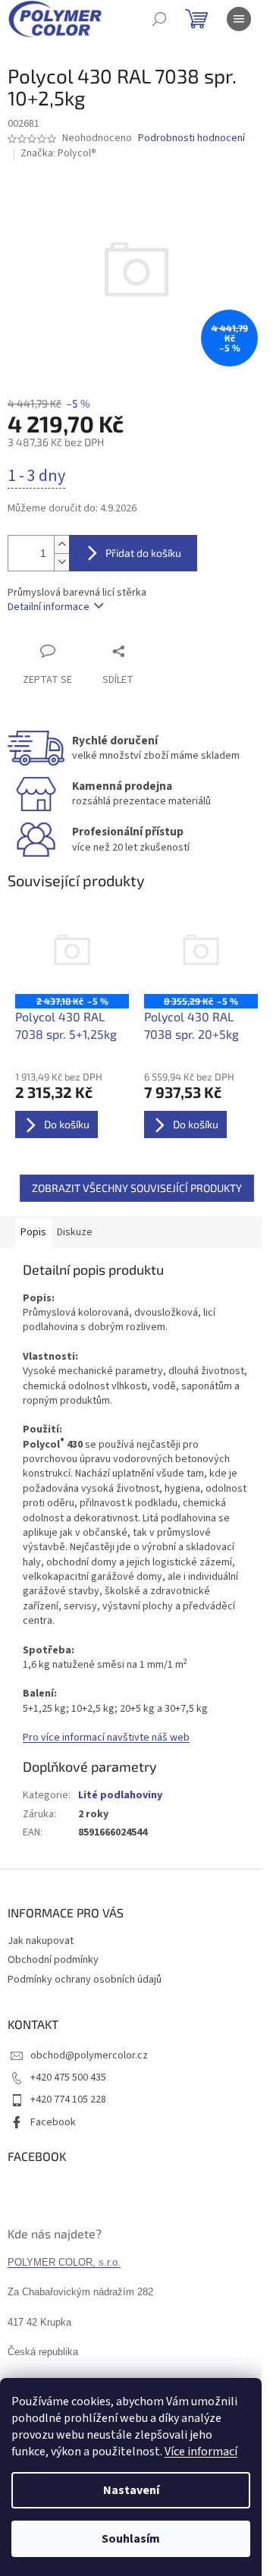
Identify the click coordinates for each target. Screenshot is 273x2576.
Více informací (201, 2452)
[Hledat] (159, 19)
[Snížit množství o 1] (61, 562)
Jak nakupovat (41, 1941)
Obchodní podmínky (53, 1960)
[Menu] (239, 19)
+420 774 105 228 (68, 2099)
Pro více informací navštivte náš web (106, 1738)
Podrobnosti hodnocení (191, 138)
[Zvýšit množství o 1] (61, 544)
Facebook (53, 2122)
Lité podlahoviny (120, 1795)
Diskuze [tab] (75, 1232)
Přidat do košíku (143, 553)
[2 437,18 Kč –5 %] (72, 952)
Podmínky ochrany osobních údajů (85, 1980)
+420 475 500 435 (68, 2077)
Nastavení (131, 2490)
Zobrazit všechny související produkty (137, 1188)
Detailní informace (49, 607)
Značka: (58, 153)
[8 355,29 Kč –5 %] (201, 952)
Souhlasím (131, 2539)
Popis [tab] (33, 1232)
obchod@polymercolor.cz (89, 2055)
